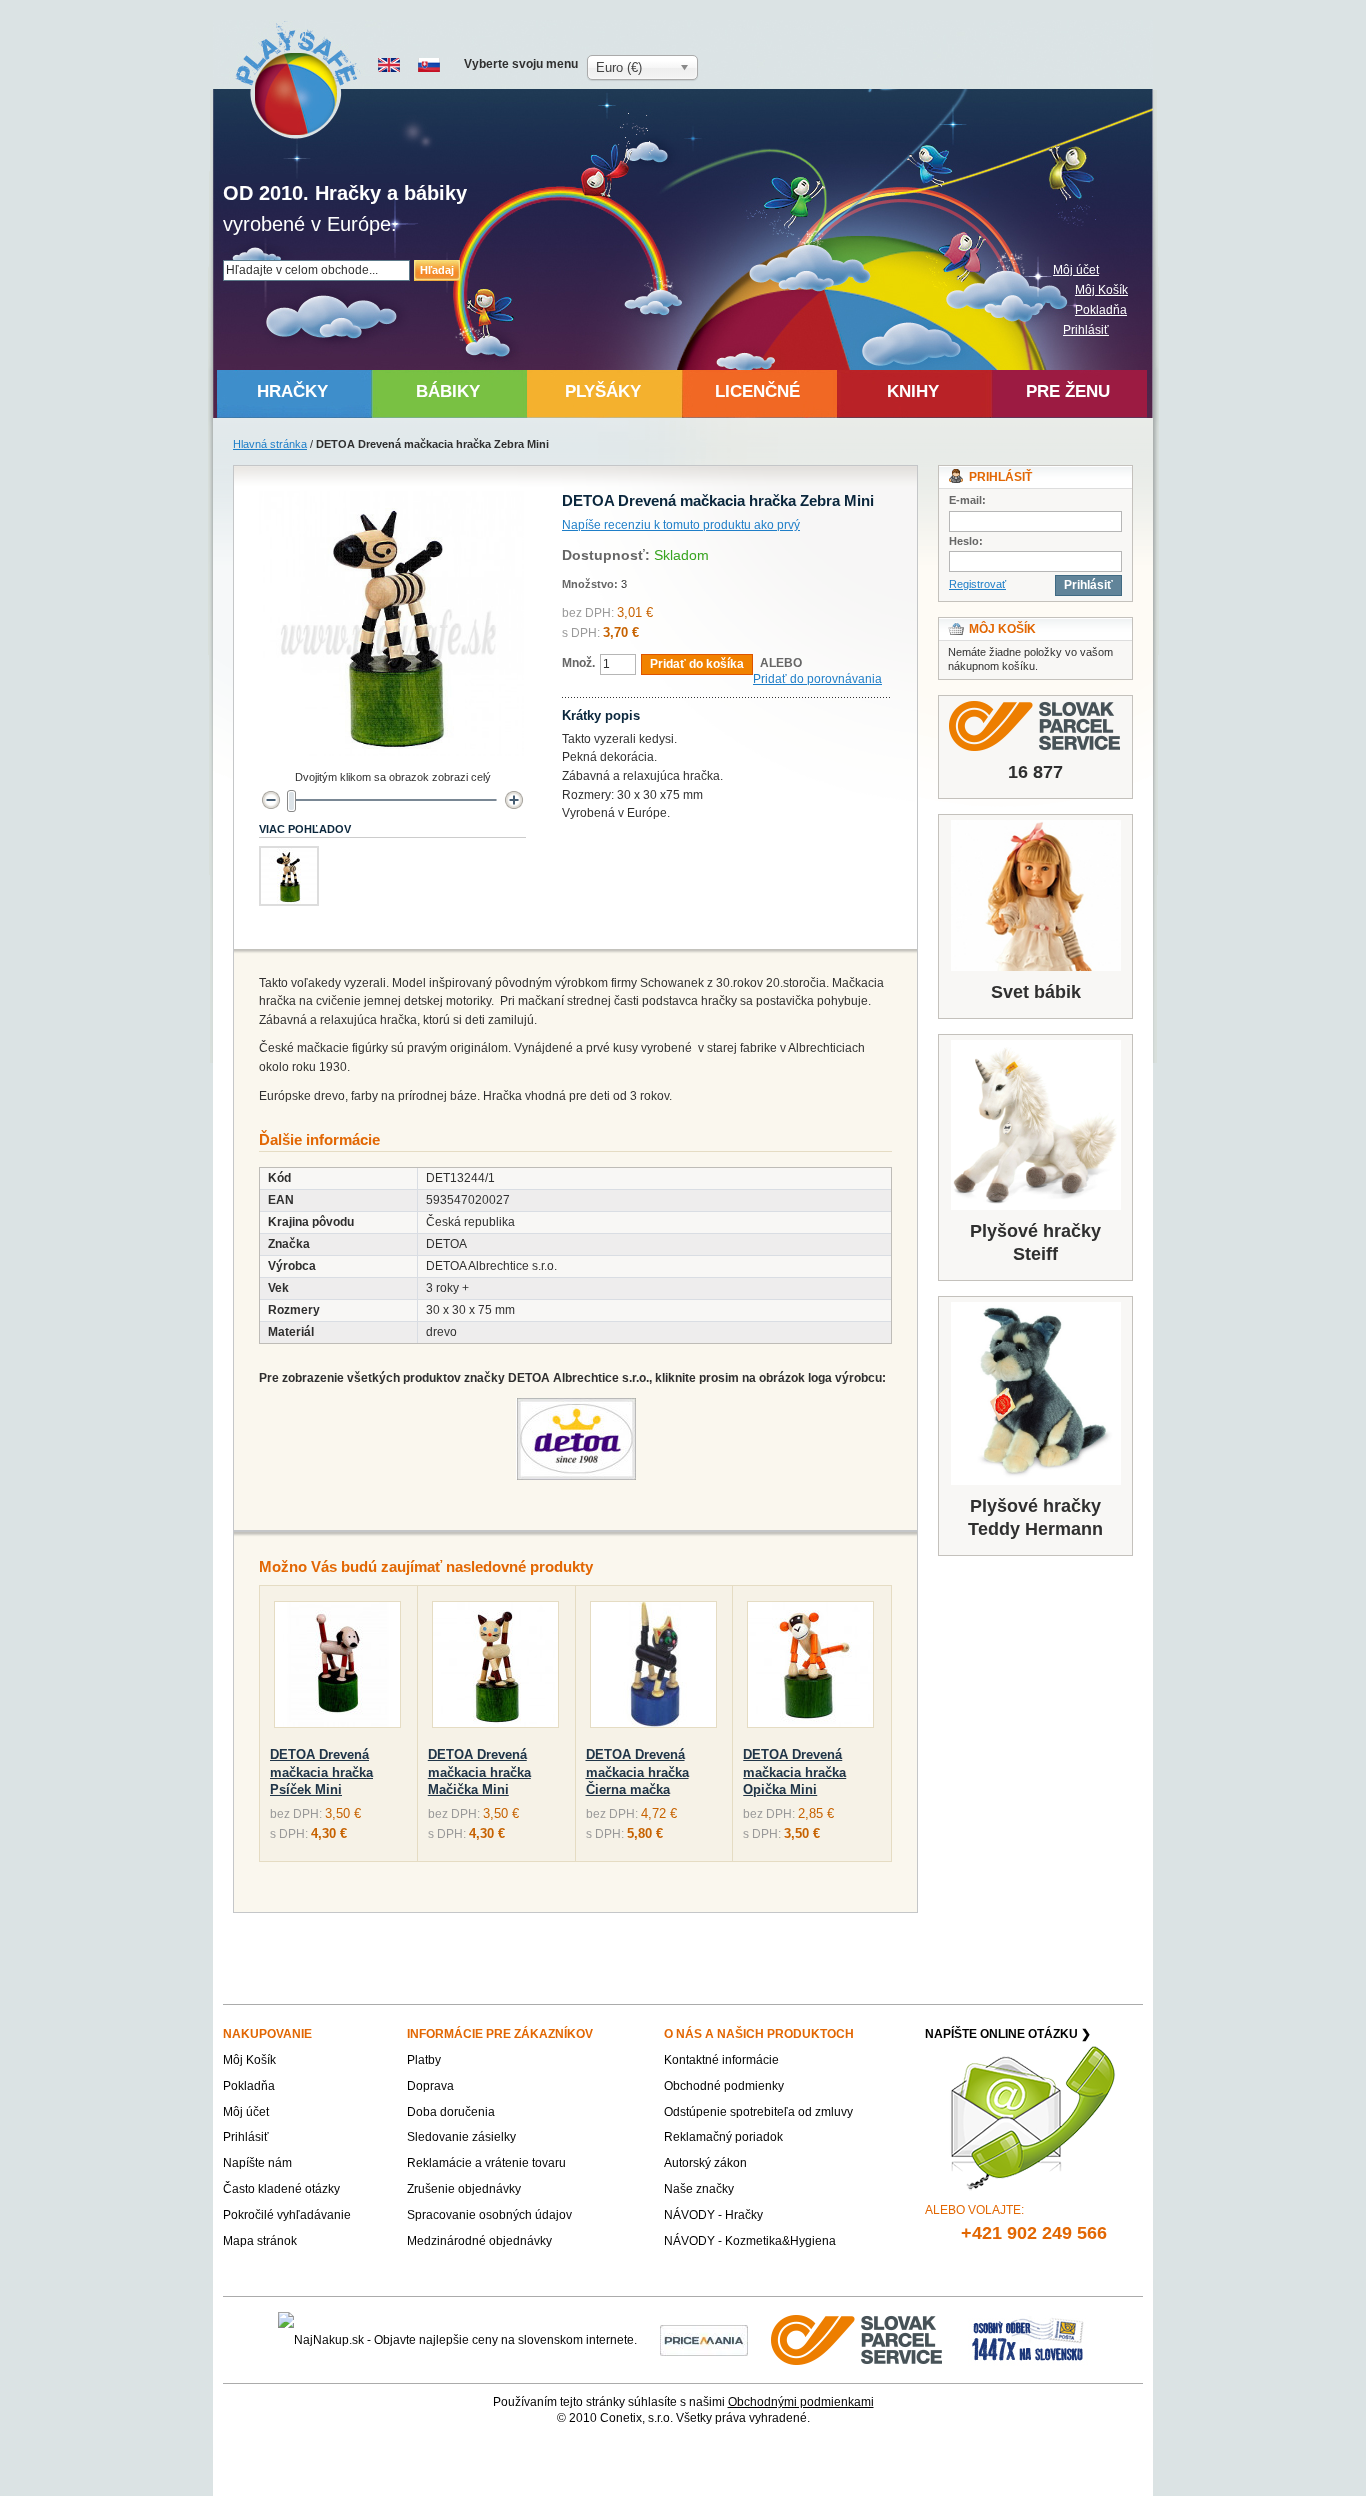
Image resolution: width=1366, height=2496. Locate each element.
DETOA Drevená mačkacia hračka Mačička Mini (479, 1772)
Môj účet (1076, 270)
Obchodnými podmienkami (801, 2402)
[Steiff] (1035, 1125)
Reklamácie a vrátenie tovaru (486, 2163)
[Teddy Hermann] (1035, 1393)
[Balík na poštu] (1028, 2339)
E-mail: (967, 500)
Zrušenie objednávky (464, 2189)
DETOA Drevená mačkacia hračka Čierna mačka (637, 1772)
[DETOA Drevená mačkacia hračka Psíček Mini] (337, 1668)
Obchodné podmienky (724, 2086)
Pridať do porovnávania (817, 679)
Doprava (430, 2086)
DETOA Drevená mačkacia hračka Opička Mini (794, 1772)
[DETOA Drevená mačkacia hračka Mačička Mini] (495, 1668)
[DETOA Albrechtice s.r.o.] (576, 1407)
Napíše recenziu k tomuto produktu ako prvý (681, 525)
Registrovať (977, 584)
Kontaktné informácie (721, 2060)
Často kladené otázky (281, 2189)
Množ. (578, 663)
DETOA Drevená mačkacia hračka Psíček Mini (321, 1772)
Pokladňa (1101, 310)
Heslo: (966, 541)
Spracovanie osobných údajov (489, 2215)
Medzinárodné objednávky (479, 2241)
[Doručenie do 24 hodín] (858, 2339)
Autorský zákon (705, 2163)
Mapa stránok (260, 2241)
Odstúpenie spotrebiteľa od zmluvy (758, 2112)
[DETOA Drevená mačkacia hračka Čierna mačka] (653, 1668)
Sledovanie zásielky (461, 2137)
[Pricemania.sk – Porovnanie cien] (704, 2339)
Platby (424, 2060)
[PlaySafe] (297, 80)
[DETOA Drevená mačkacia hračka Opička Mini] (810, 1668)
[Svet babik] (1035, 895)
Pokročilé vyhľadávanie (287, 2215)
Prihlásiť (1086, 330)
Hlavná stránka (270, 444)
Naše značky (699, 2189)
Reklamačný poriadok (723, 2137)
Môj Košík (1101, 290)
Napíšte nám (257, 2163)
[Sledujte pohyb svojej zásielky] (1035, 726)
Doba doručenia (451, 2112)
